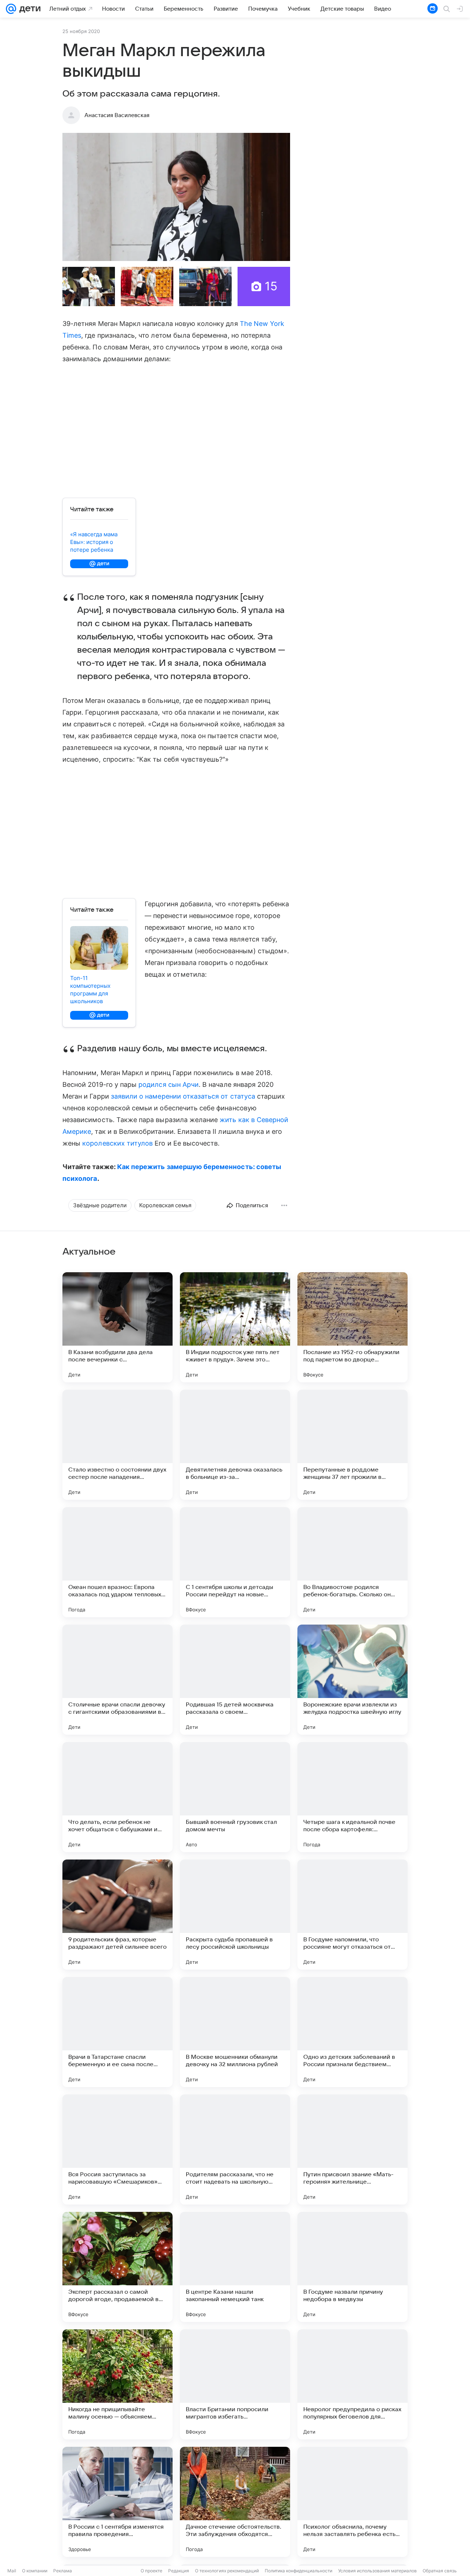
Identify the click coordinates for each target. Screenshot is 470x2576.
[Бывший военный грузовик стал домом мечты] (235, 1797)
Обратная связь (440, 2571)
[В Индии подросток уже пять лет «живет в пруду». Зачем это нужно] (235, 1327)
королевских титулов (117, 1143)
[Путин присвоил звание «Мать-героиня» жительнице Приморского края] (352, 2149)
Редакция (179, 2571)
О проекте (151, 2571)
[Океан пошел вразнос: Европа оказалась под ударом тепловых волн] (117, 1562)
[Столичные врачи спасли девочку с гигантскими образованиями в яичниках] (117, 1680)
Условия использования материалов (377, 2571)
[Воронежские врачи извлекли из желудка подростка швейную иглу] (352, 1680)
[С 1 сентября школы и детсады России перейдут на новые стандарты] (235, 1562)
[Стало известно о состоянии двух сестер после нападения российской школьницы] (117, 1445)
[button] (176, 197)
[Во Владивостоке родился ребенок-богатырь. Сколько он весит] (352, 1562)
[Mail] (11, 9)
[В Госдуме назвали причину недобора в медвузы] (352, 2267)
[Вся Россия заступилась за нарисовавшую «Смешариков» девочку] (117, 2149)
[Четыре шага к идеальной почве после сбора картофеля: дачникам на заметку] (352, 1797)
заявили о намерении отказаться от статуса (183, 1096)
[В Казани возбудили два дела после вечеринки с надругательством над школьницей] (117, 1327)
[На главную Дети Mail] (28, 9)
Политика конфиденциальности (299, 2571)
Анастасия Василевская (117, 115)
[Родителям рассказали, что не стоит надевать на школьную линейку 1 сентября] (235, 2149)
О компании (35, 2571)
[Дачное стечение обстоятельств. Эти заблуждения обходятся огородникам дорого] (235, 2502)
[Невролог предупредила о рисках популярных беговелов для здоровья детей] (352, 2384)
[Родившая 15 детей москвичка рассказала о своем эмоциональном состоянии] (235, 1680)
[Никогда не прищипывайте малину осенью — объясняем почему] (117, 2384)
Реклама (63, 2571)
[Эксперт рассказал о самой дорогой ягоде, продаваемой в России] (117, 2267)
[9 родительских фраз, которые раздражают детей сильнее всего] (117, 1915)
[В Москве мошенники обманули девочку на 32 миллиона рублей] (235, 2032)
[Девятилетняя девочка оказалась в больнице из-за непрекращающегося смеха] (235, 1445)
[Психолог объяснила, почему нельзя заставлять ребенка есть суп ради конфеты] (352, 2502)
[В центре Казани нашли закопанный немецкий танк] (235, 2267)
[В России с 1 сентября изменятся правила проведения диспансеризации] (117, 2502)
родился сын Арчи (169, 1084)
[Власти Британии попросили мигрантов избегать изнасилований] (235, 2384)
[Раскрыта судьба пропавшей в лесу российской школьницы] (235, 1915)
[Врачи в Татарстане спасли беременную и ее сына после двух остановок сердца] (117, 2032)
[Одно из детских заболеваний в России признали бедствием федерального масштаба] (352, 2032)
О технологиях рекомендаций (227, 2571)
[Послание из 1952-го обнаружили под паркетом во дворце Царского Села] (352, 1327)
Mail (12, 2571)
